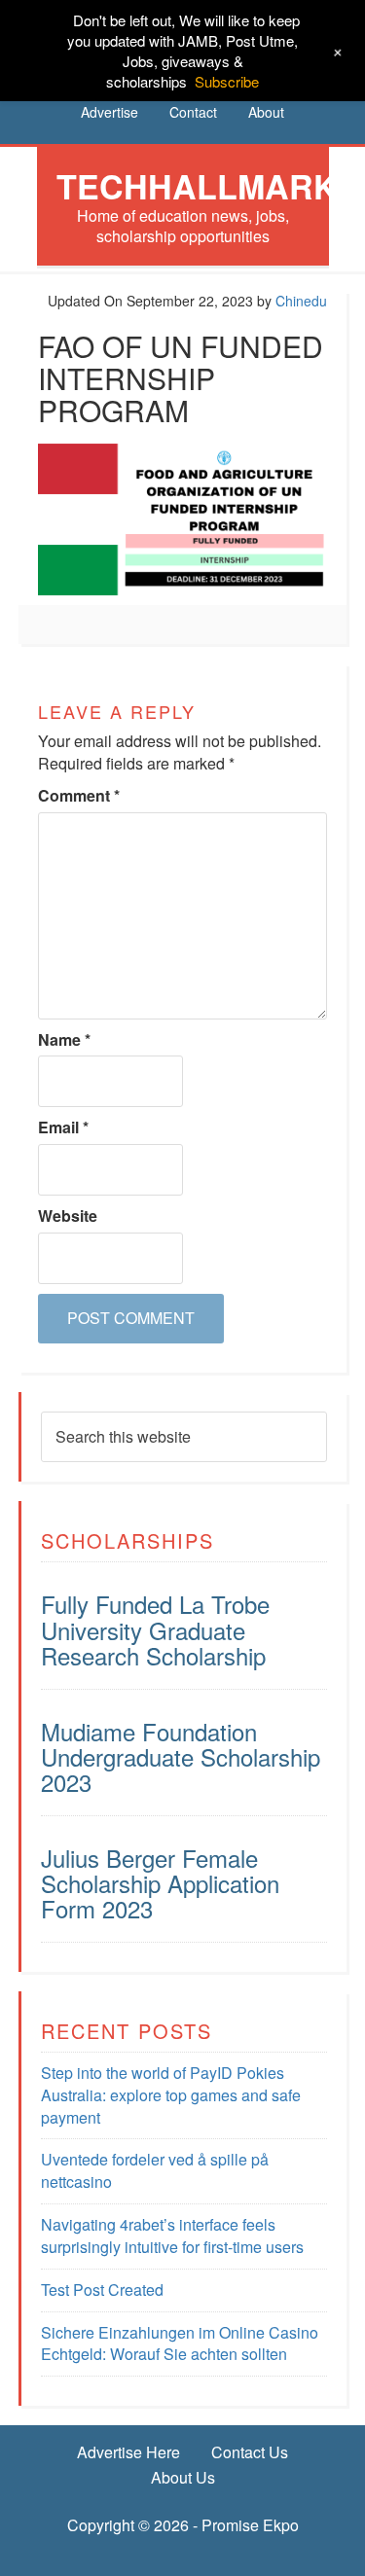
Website (68, 1216)
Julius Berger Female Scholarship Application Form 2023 (160, 1883)
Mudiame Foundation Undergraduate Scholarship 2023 (181, 1757)
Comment (79, 796)
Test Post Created (102, 2290)
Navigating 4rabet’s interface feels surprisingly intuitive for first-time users (172, 2236)
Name (64, 1040)
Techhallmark (197, 186)
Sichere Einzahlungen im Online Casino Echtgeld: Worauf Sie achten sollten (180, 2343)
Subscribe (227, 81)
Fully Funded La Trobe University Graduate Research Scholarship (155, 1629)
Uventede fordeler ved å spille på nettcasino (155, 2170)
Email (63, 1127)
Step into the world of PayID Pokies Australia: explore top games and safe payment (171, 2095)
